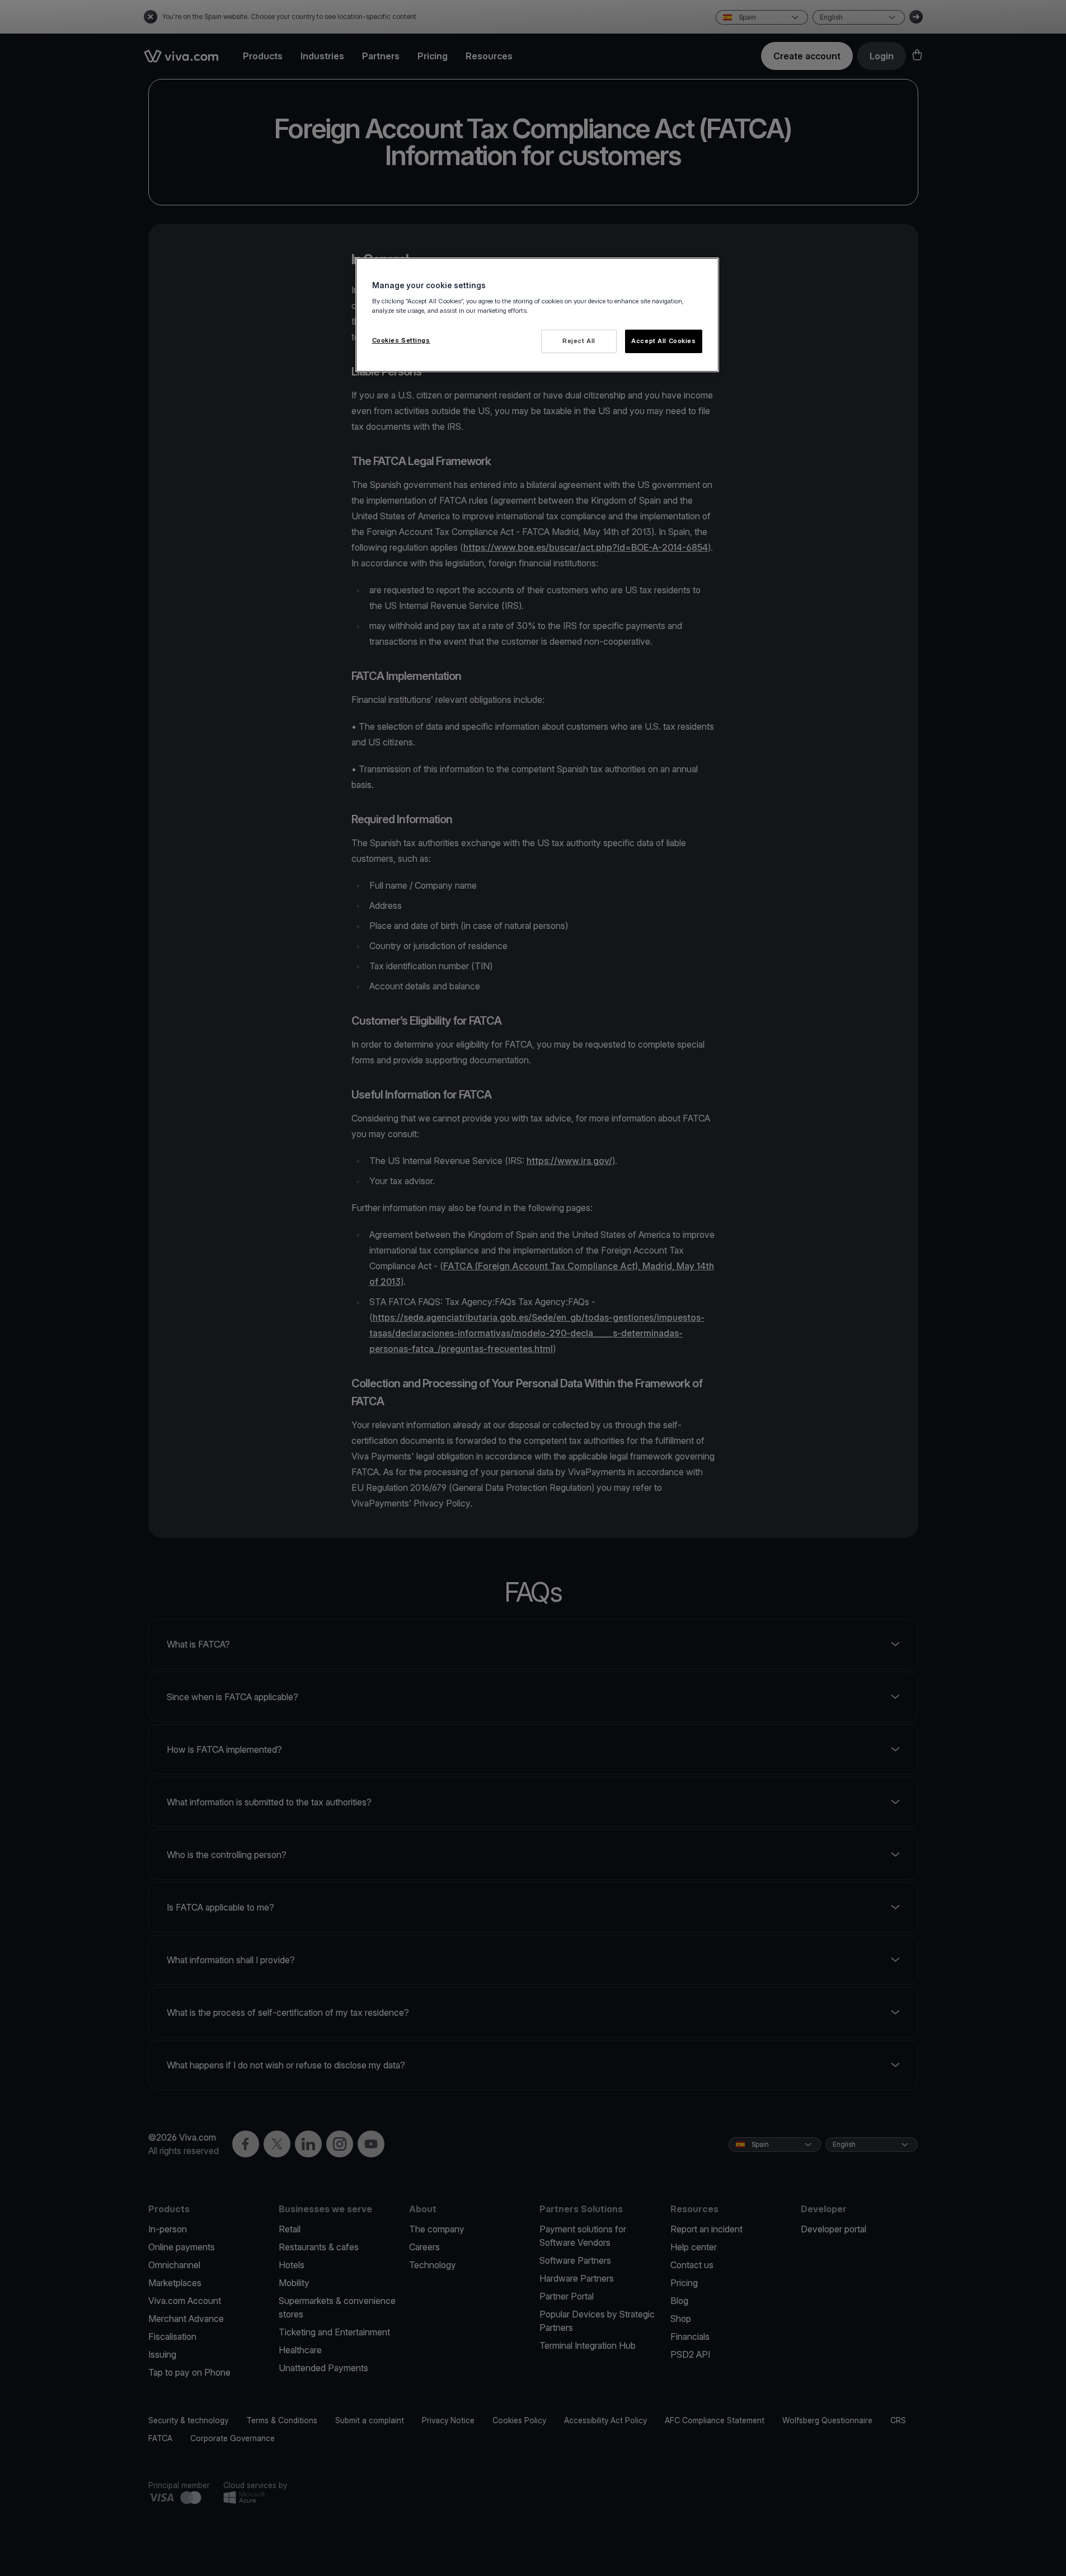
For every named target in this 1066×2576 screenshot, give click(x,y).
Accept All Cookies (663, 341)
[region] (537, 315)
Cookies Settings (401, 340)
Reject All (579, 341)
